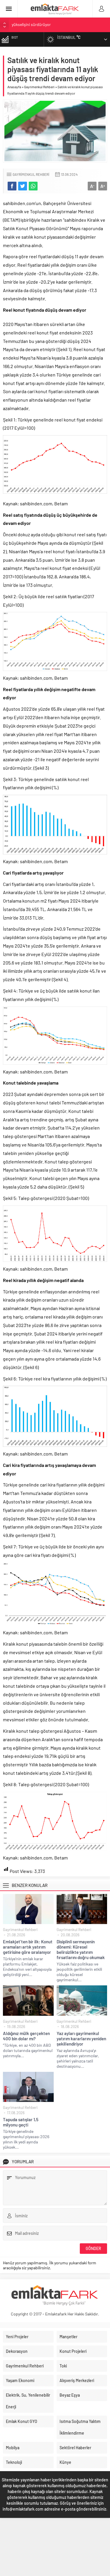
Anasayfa (14, 87)
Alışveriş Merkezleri (77, 2380)
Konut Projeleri (73, 2351)
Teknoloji (14, 2462)
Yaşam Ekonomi (20, 2380)
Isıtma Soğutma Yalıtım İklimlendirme (80, 2427)
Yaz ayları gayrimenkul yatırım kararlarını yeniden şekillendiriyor (81, 2039)
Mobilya (13, 2448)
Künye (65, 2462)
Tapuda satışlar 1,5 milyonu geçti (21, 2122)
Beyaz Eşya (70, 2395)
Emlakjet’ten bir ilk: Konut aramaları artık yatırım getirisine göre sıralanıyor (28, 1947)
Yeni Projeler (17, 2337)
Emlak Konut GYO (22, 2421)
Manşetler (68, 2337)
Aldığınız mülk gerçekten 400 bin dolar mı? (26, 2036)
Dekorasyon (17, 2351)
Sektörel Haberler (75, 2448)
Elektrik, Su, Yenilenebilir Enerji (28, 2401)
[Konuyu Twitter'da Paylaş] (23, 186)
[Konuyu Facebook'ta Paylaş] (12, 186)
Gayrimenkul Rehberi (39, 87)
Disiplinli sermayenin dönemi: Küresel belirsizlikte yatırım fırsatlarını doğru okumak (81, 1949)
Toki (63, 2366)
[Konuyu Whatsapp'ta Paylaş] (33, 186)
